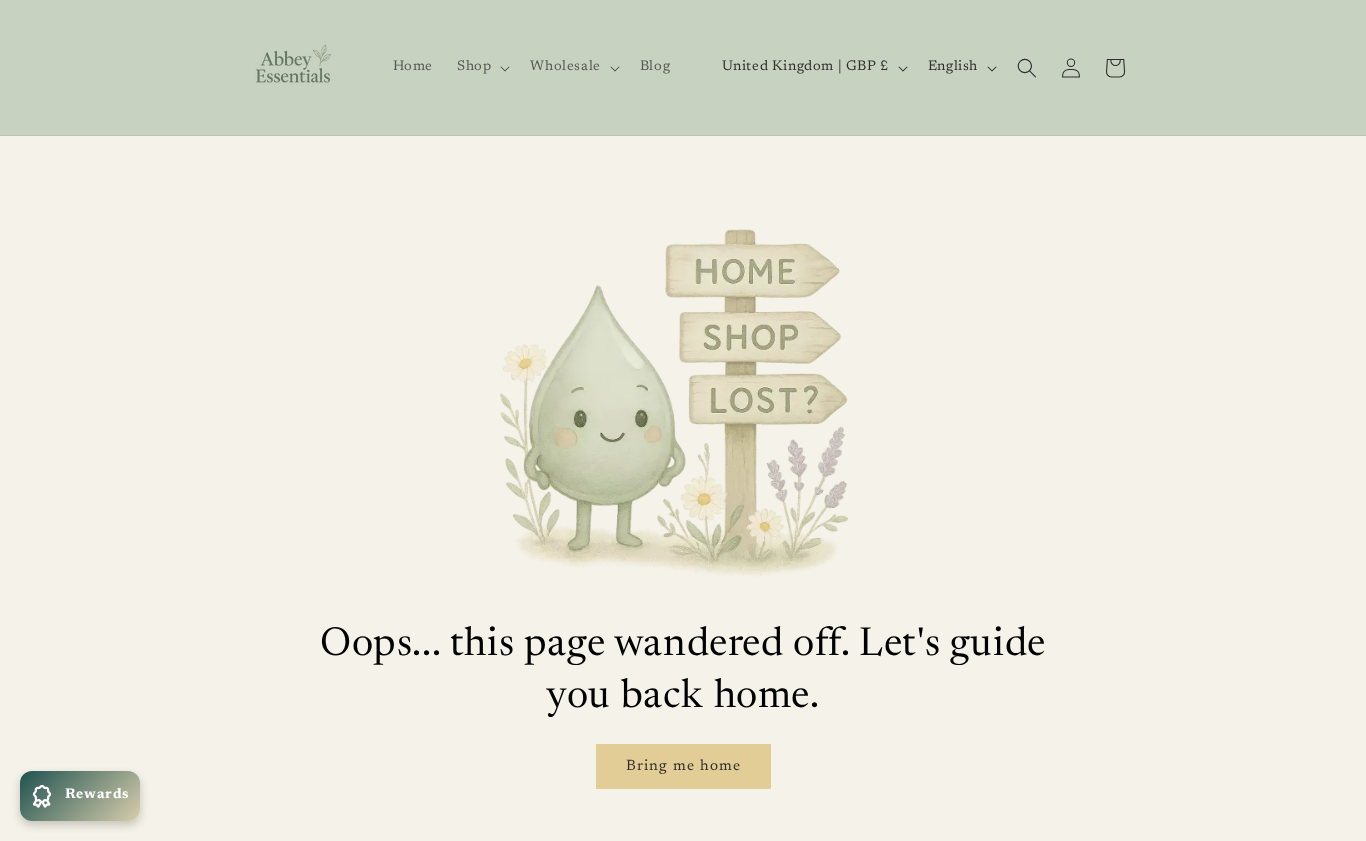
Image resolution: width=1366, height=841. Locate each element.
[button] (481, 67)
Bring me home (683, 766)
